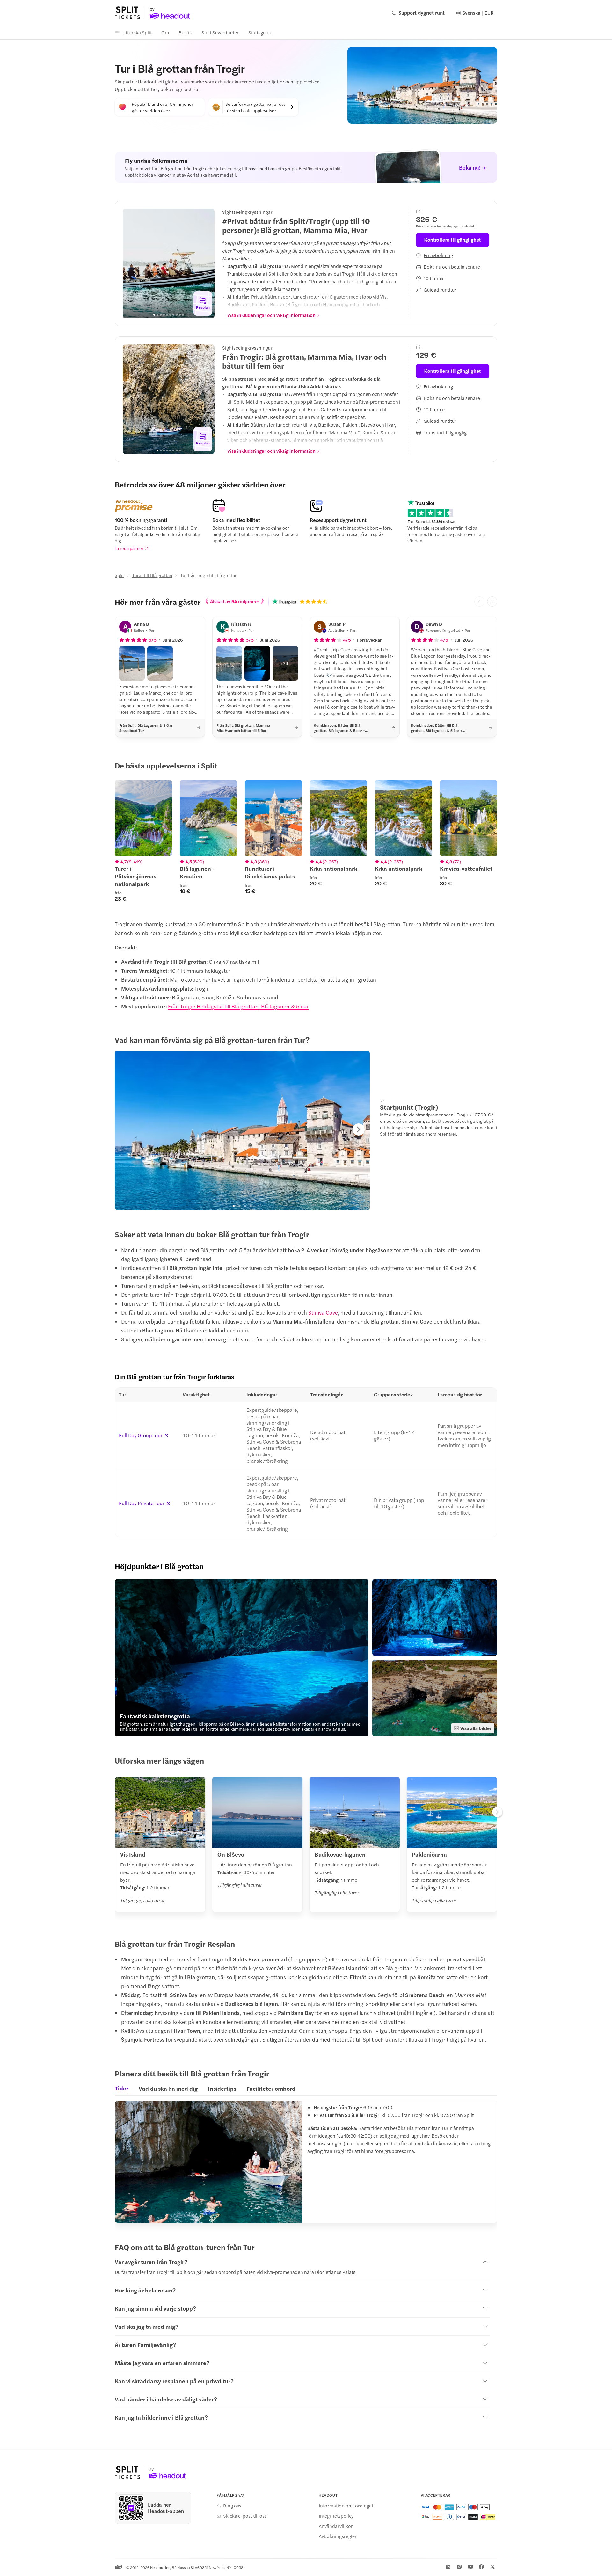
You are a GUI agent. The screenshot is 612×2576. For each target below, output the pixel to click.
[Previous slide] (131, 263)
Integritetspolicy (336, 2516)
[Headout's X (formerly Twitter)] (492, 2567)
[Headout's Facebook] (481, 2567)
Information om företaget (346, 2506)
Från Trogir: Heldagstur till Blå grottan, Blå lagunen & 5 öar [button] (238, 1006)
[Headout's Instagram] (459, 2567)
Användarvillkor (336, 2526)
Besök (185, 32)
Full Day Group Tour (141, 1435)
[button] (132, 663)
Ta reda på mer (129, 548)
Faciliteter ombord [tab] (271, 2088)
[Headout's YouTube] (470, 2567)
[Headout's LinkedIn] (448, 2567)
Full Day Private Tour (142, 1503)
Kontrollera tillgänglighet (453, 239)
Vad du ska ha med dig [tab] (168, 2088)
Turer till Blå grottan (152, 575)
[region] (169, 263)
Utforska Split (137, 32)
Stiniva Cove (323, 1312)
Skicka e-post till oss (245, 2516)
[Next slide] (206, 263)
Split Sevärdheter (220, 32)
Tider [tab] (122, 2088)
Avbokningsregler (338, 2536)
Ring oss (232, 2506)
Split (119, 575)
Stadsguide (260, 32)
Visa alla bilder (476, 1728)
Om (165, 32)
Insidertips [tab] (222, 2088)
